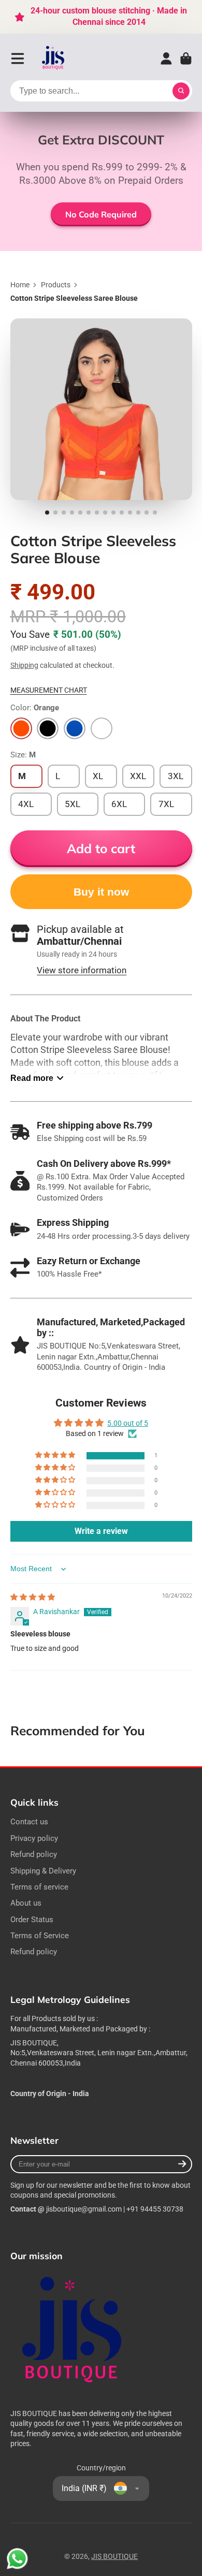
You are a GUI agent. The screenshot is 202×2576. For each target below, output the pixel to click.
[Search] (181, 91)
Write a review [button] (101, 1531)
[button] (56, 1455)
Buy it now (101, 892)
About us (26, 1903)
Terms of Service (40, 1936)
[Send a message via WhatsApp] (17, 2559)
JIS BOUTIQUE (114, 2556)
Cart (186, 58)
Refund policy (34, 1854)
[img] (33, 1597)
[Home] (54, 59)
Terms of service (39, 1887)
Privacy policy (34, 1838)
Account (166, 58)
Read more (32, 1078)
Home (20, 285)
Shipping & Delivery (43, 1871)
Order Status (32, 1920)
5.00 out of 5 (128, 1423)
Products (56, 285)
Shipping (24, 665)
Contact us (29, 1822)
